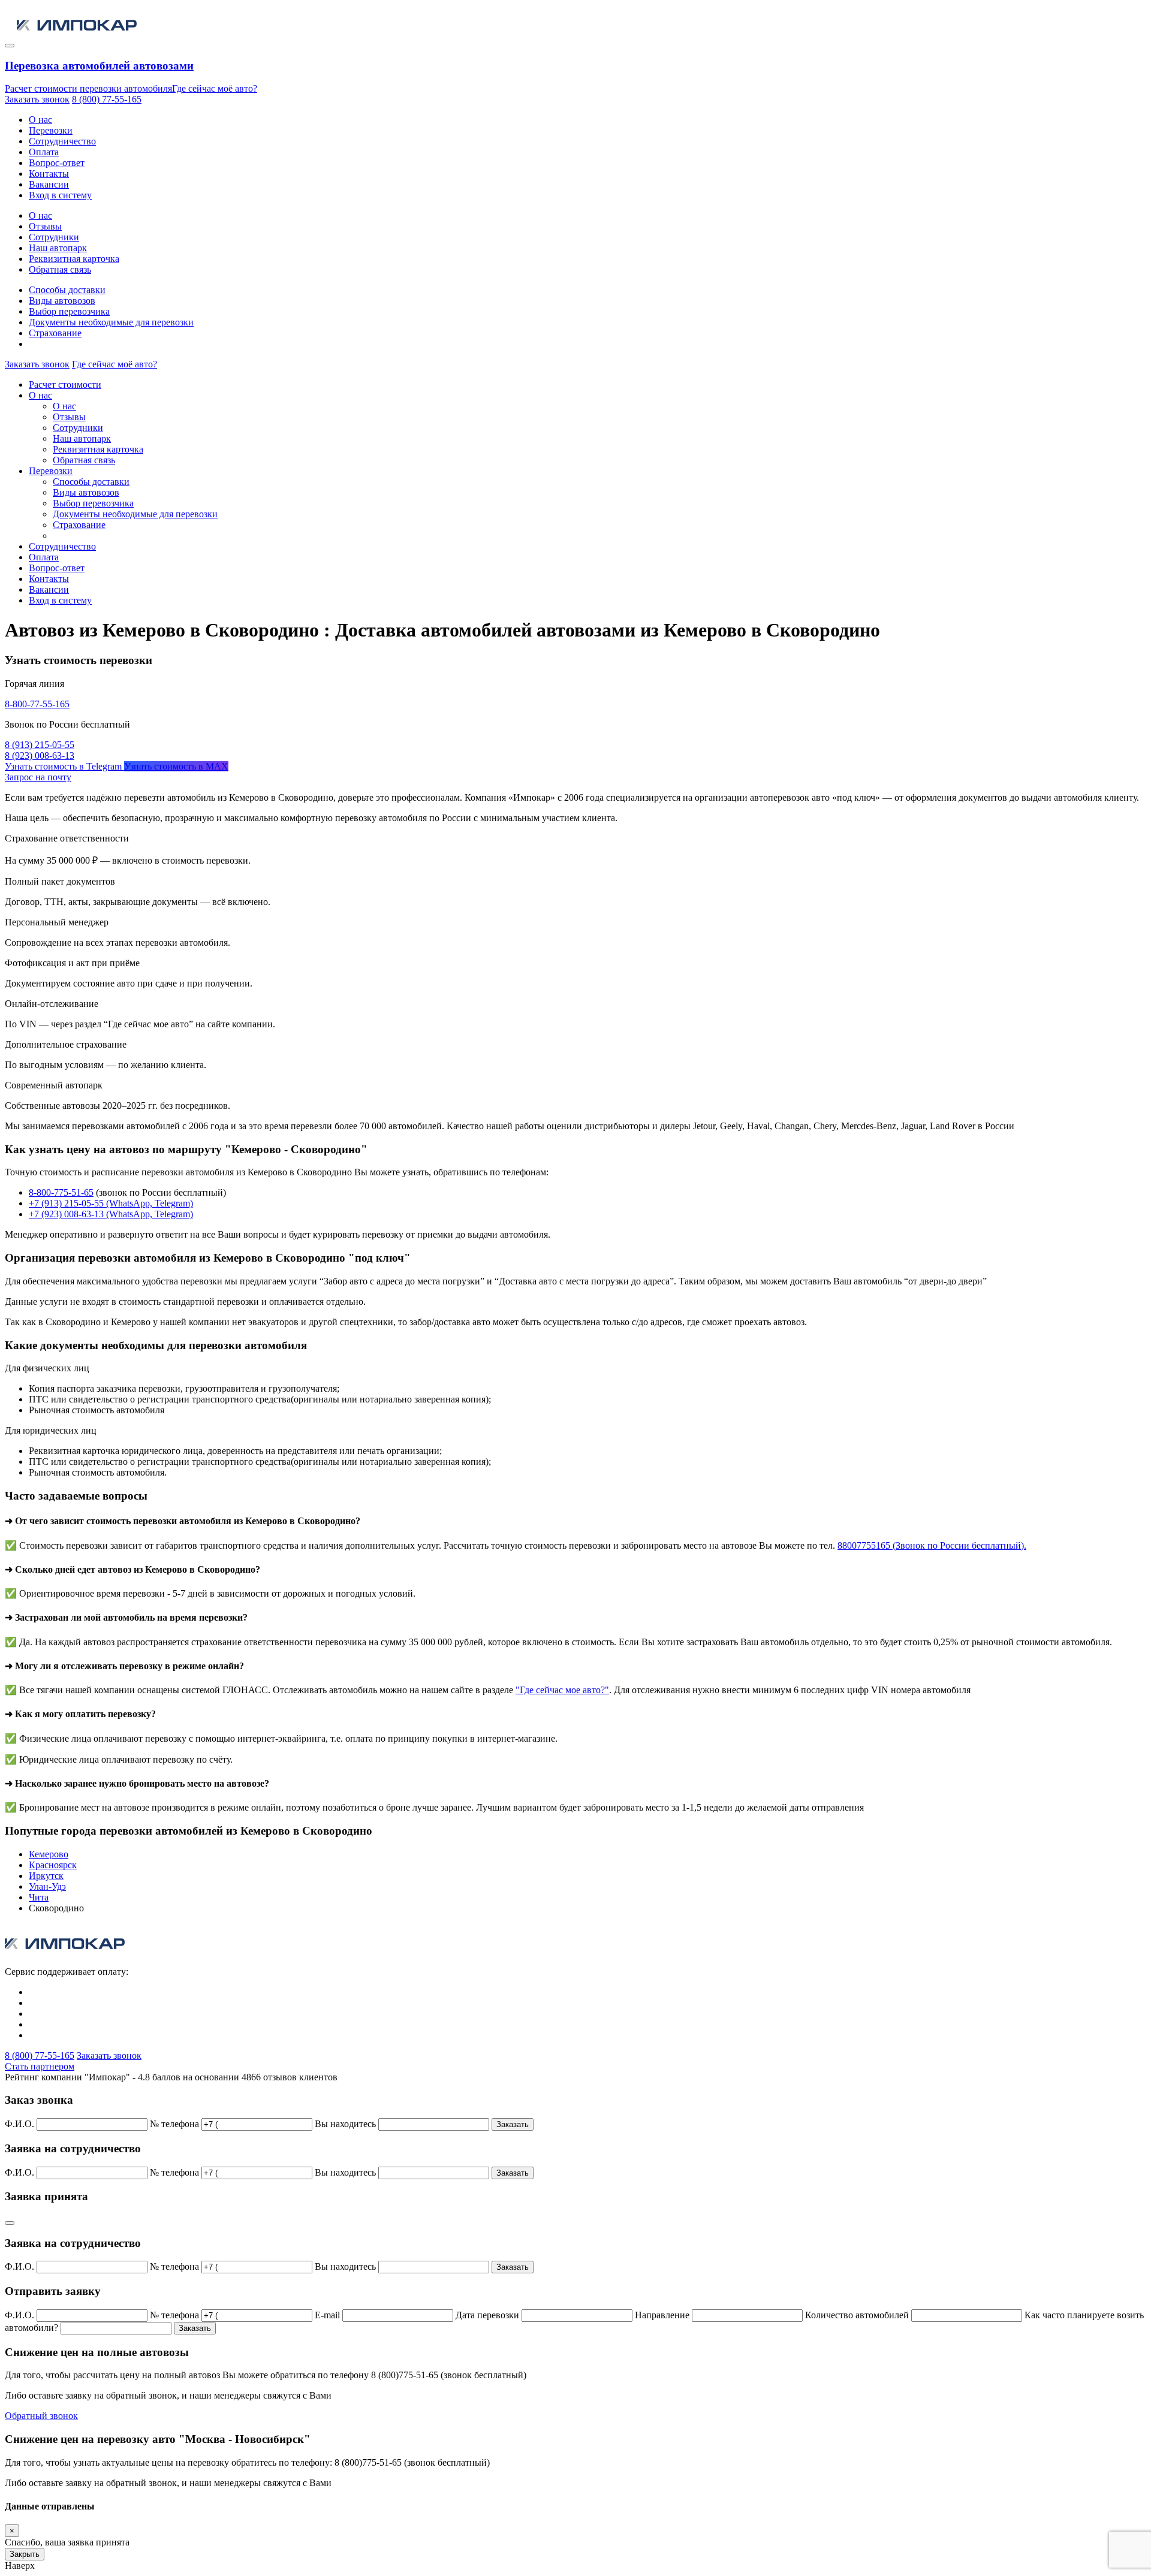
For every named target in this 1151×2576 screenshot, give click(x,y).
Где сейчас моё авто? (215, 88)
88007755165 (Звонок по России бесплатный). (932, 1545)
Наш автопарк (58, 248)
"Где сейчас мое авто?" (562, 1690)
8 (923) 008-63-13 (40, 755)
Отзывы (45, 226)
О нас (40, 120)
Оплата (44, 152)
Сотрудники (54, 237)
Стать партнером (40, 2066)
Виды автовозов (62, 301)
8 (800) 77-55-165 (107, 99)
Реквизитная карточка (74, 259)
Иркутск (46, 1876)
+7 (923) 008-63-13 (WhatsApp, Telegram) (111, 1214)
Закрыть (25, 2554)
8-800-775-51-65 (61, 1192)
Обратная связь (60, 269)
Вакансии (49, 184)
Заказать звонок (37, 99)
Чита (39, 1897)
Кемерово (49, 1854)
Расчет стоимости (65, 384)
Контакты (49, 174)
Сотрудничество (62, 141)
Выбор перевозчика (69, 311)
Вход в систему (60, 195)
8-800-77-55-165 (37, 704)
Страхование (55, 333)
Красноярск (53, 1865)
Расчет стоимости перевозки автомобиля (88, 88)
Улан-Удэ (47, 1886)
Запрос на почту (38, 777)
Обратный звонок (41, 2416)
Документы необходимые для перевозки (111, 322)
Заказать (513, 2124)
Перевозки (51, 130)
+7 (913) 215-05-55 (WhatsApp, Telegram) (111, 1203)
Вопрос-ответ (57, 163)
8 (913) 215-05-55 (40, 745)
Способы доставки (67, 290)
